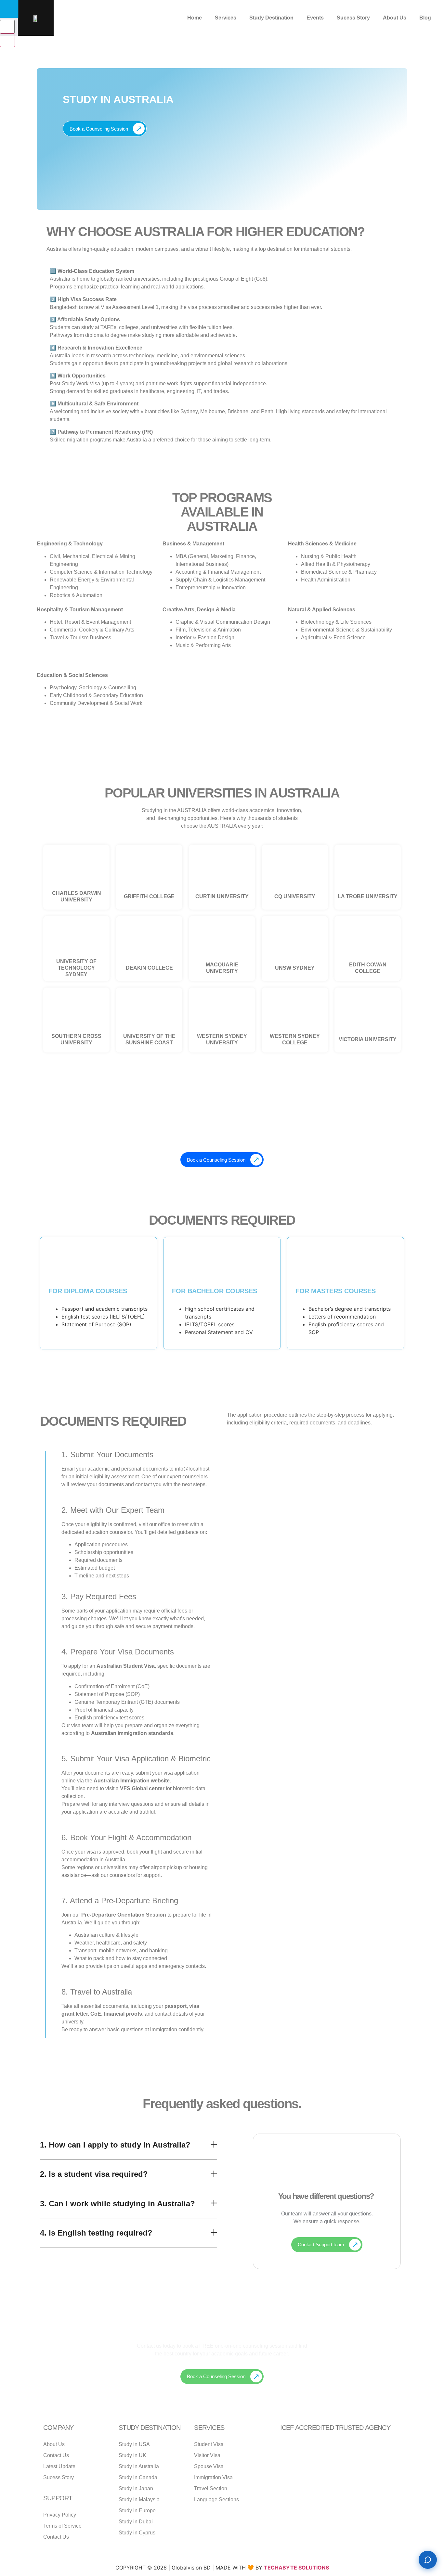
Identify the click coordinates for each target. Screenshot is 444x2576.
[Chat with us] (428, 2560)
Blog (425, 18)
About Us (395, 18)
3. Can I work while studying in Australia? (118, 2204)
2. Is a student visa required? (94, 2174)
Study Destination (271, 18)
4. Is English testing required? (96, 2233)
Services (226, 18)
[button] (129, 2145)
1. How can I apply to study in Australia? (115, 2145)
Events (315, 18)
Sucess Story (353, 18)
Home (195, 18)
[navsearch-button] (3, 13)
